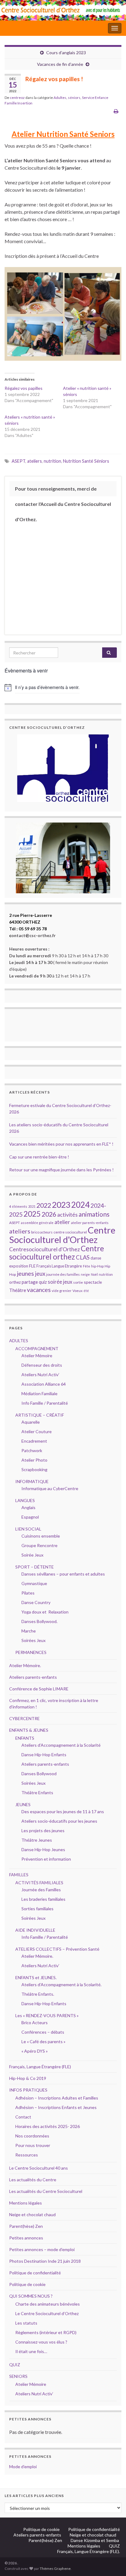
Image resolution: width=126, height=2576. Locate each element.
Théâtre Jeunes (37, 1840)
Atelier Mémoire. (25, 1665)
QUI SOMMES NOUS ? (31, 2296)
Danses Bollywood (39, 1774)
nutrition (52, 461)
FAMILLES (19, 1875)
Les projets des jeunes (43, 1830)
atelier (62, 1222)
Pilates (28, 1593)
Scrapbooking (34, 1469)
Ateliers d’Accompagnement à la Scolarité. (61, 1985)
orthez (15, 1282)
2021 (32, 1206)
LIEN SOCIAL (28, 1529)
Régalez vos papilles (24, 388)
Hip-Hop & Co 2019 (28, 2078)
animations (94, 1214)
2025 (32, 1214)
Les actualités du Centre (33, 2180)
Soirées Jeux (33, 1640)
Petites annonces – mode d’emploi (42, 2249)
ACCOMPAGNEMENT (37, 1348)
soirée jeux (60, 1282)
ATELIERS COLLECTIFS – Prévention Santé (57, 1949)
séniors (74, 98)
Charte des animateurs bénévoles (48, 2304)
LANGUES (25, 1500)
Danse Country (36, 1602)
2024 (80, 1205)
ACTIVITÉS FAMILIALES (39, 1883)
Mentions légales (26, 2203)
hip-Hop (97, 1266)
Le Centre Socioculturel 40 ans (39, 2168)
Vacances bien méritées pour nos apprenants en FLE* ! (61, 1144)
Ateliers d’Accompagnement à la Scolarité (61, 1745)
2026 (49, 1214)
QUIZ (15, 2365)
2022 (44, 1205)
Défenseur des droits (42, 1365)
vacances (39, 1290)
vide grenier (62, 1291)
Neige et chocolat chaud (34, 2214)
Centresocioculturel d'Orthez (44, 1249)
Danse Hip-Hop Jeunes (43, 1849)
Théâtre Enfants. (38, 1994)
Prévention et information (46, 1859)
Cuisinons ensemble (41, 1536)
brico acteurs (42, 1232)
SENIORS (18, 2376)
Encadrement (34, 1441)
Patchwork (32, 1450)
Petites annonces (26, 2238)
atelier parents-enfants (90, 1223)
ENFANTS (25, 1738)
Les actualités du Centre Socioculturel (46, 2191)
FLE (32, 1266)
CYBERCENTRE (24, 1718)
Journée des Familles (41, 1890)
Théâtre (18, 1290)
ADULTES (19, 1341)
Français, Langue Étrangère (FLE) (40, 2067)
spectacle (93, 1282)
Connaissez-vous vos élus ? (41, 2342)
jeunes (25, 1273)
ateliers (35, 461)
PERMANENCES (31, 1652)
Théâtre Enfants (37, 1793)
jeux (40, 1274)
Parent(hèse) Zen (26, 2226)
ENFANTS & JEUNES (29, 1730)
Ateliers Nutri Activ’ (40, 1375)
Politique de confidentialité (35, 2273)
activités (67, 1215)
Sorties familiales (37, 1909)
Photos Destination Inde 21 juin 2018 (45, 2261)
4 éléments (18, 1206)
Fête (87, 1266)
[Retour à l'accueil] (63, 10)
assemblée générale (37, 1223)
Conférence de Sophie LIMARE (39, 1689)
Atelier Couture (37, 1431)
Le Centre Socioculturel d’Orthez (47, 2313)
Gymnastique (34, 1583)
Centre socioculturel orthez (57, 1252)
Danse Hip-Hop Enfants (44, 1755)
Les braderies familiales (43, 1899)
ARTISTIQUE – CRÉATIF (40, 1415)
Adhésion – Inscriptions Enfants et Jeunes (56, 2107)
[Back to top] (112, 2562)
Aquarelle (31, 1422)
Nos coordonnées (32, 2136)
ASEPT (19, 461)
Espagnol (30, 1517)
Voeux (78, 1291)
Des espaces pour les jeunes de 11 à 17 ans (63, 1811)
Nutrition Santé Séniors (86, 461)
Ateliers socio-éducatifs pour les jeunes (59, 1821)
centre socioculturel (70, 1232)
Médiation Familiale (39, 1393)
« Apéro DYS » (35, 2051)
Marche (29, 1631)
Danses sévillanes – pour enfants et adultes (63, 1574)
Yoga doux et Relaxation (45, 1612)
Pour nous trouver (33, 2145)
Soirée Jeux (32, 1555)
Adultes (60, 98)
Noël (94, 1274)
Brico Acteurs (35, 2022)
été (86, 1291)
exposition (19, 1266)
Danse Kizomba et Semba (95, 2540)
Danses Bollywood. (39, 1621)
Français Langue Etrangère (59, 1266)
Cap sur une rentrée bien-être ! (39, 1157)
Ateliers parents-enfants (33, 1677)
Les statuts (26, 2323)
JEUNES (23, 1804)
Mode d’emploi (23, 2467)
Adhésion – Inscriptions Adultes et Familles (57, 2098)
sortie (78, 1282)
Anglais (28, 1507)
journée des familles (63, 1274)
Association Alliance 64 (44, 1384)
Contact (23, 2117)
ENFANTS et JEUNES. (36, 1977)
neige (85, 1274)
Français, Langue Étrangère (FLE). (89, 2551)
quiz (43, 1282)
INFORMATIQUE (32, 1481)
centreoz (17, 98)
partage (30, 1282)
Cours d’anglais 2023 (66, 53)
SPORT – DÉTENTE (35, 1567)
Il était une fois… (31, 2351)
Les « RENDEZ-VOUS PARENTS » (47, 2015)
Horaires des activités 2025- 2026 (48, 2126)
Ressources (27, 2155)
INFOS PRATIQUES (28, 2090)
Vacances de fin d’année (60, 64)
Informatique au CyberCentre (50, 1488)
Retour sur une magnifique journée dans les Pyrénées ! (61, 1170)
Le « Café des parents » (44, 2041)
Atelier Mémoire (37, 1356)
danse (96, 1258)
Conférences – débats (43, 2032)
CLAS (83, 1257)
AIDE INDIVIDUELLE (35, 1930)
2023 (61, 1205)
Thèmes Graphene (55, 2568)
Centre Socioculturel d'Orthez (62, 1235)
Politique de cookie (27, 2284)
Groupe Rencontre (39, 1545)
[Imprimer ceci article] (116, 111)
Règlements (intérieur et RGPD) (46, 2332)
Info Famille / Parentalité (45, 1403)
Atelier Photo (34, 1460)
